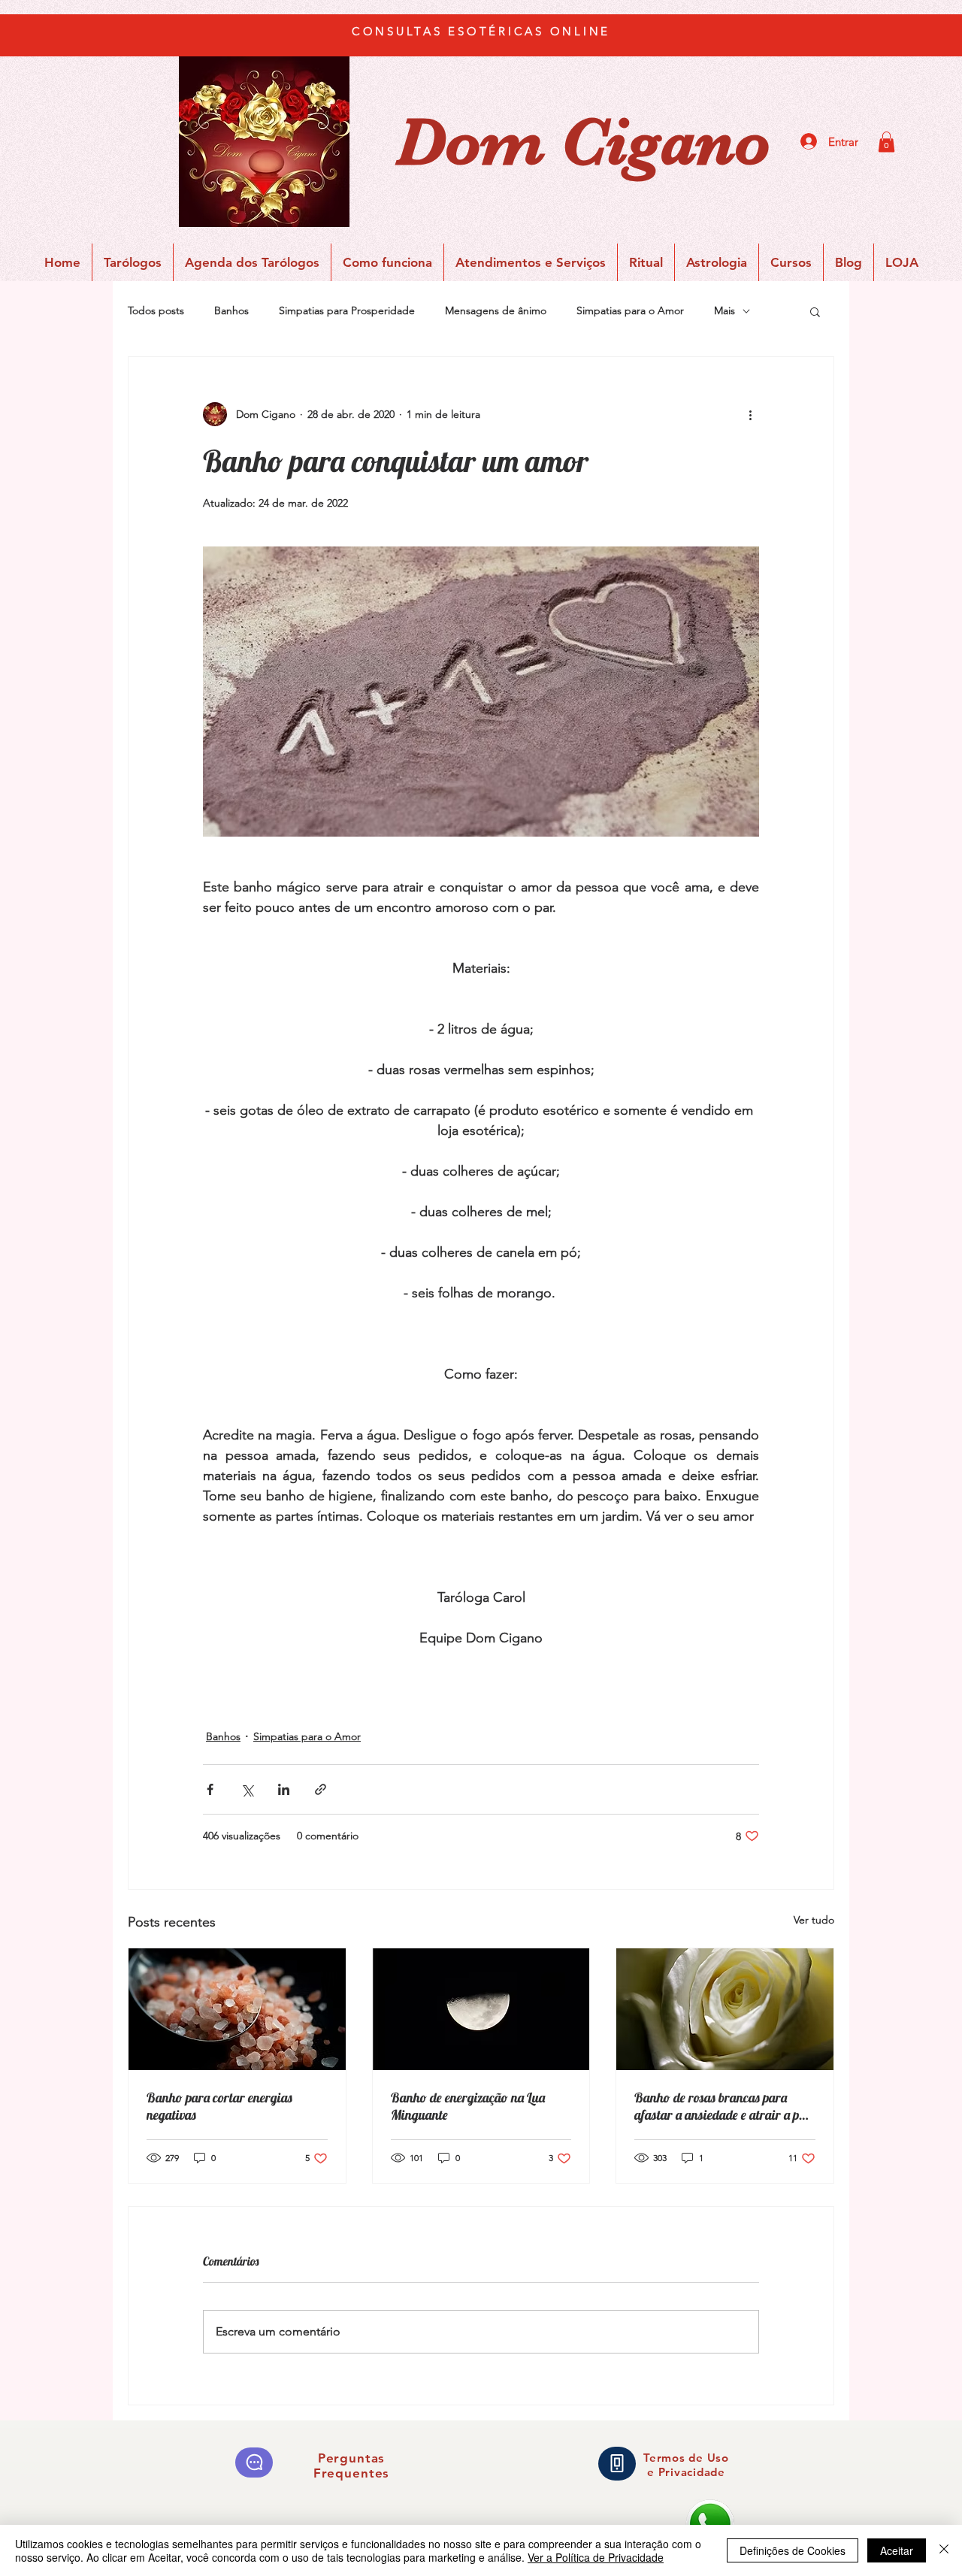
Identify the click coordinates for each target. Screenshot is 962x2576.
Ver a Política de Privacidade (596, 2557)
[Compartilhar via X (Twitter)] (247, 1789)
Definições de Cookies (793, 2550)
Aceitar (897, 2550)
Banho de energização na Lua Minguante (468, 2106)
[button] (886, 142)
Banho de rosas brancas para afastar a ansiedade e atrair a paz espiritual (723, 2106)
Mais (725, 310)
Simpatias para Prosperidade (347, 310)
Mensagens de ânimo (496, 310)
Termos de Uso (686, 2458)
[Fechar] (944, 2550)
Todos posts (156, 310)
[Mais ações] (750, 414)
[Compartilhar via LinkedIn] (284, 1789)
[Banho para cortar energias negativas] (237, 2009)
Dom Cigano (583, 142)
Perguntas (352, 2458)
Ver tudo (814, 1920)
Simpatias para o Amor (630, 310)
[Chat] (254, 2462)
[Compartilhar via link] (321, 1789)
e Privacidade (686, 2472)
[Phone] (617, 2464)
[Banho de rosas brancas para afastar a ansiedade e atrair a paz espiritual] (725, 2009)
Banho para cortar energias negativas (219, 2106)
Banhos (231, 310)
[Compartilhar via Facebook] (210, 1789)
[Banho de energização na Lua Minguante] (481, 2009)
